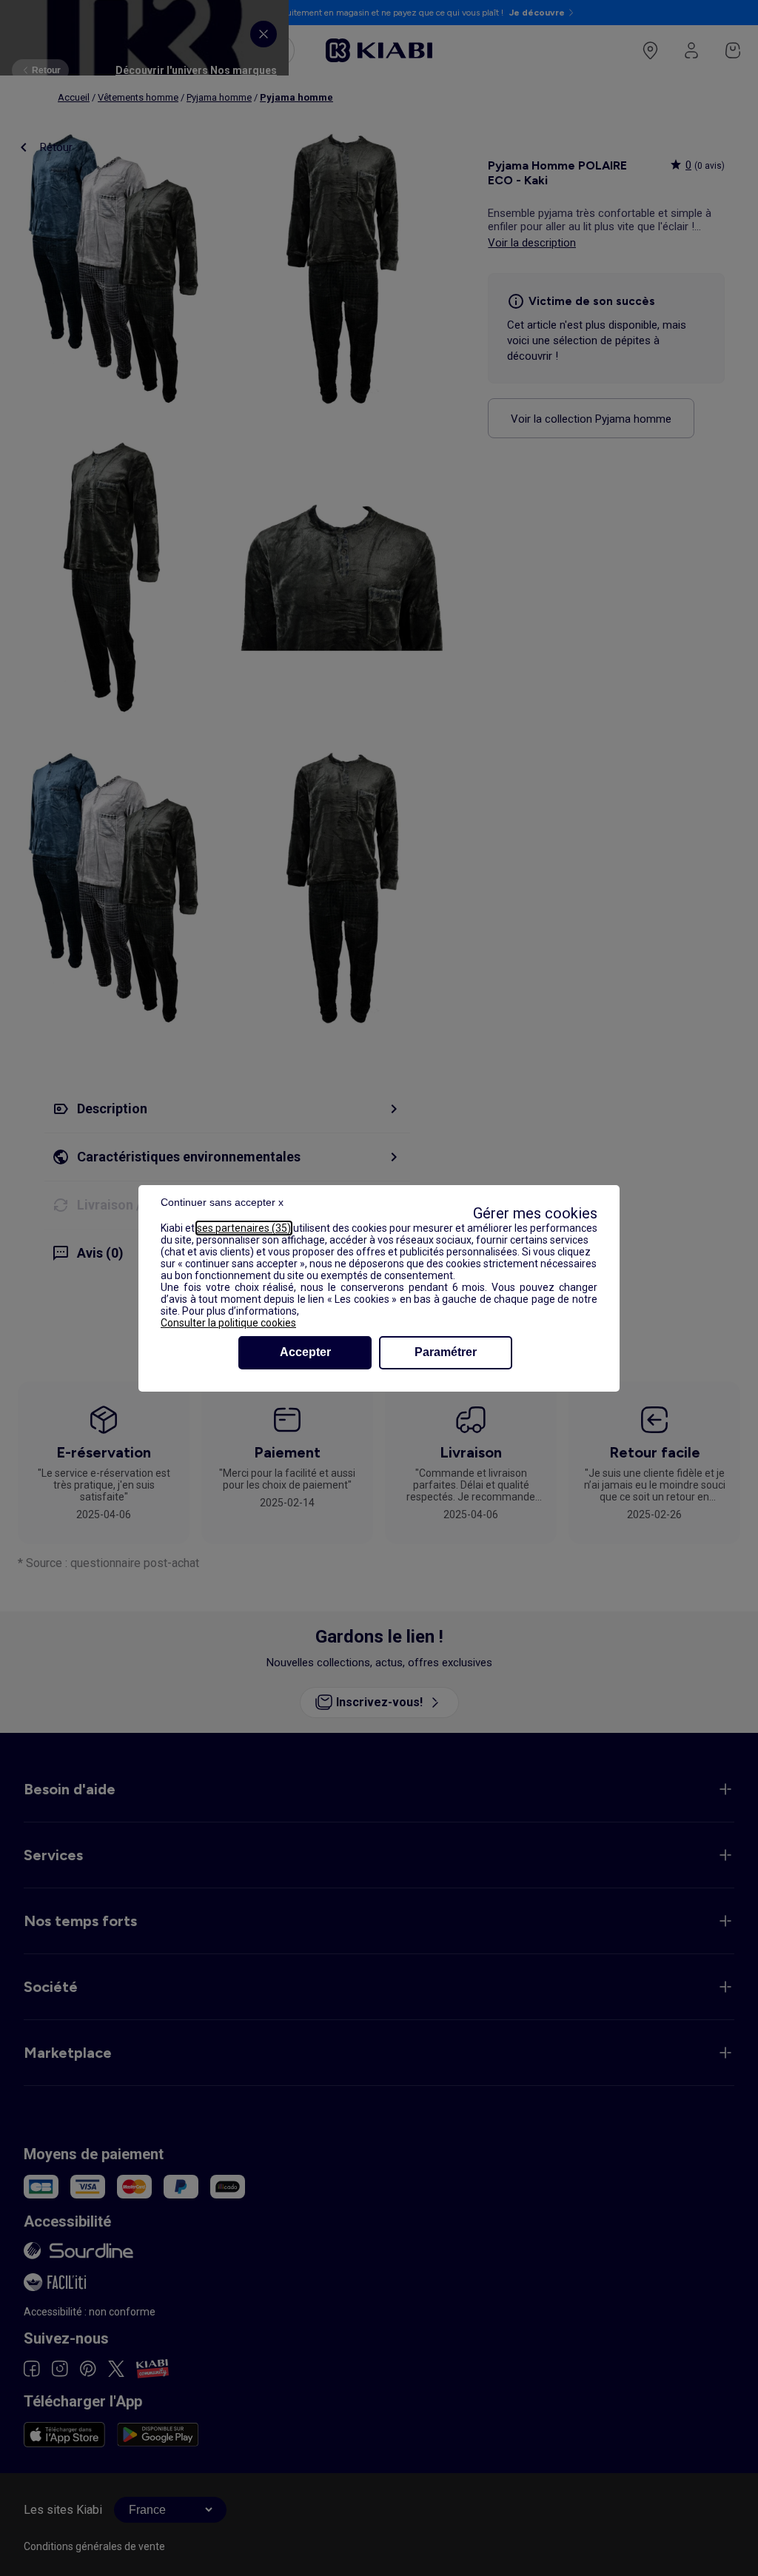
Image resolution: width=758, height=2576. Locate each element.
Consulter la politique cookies (228, 1323)
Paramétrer (446, 1352)
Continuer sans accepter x (222, 1202)
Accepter (305, 1352)
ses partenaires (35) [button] (244, 1228)
